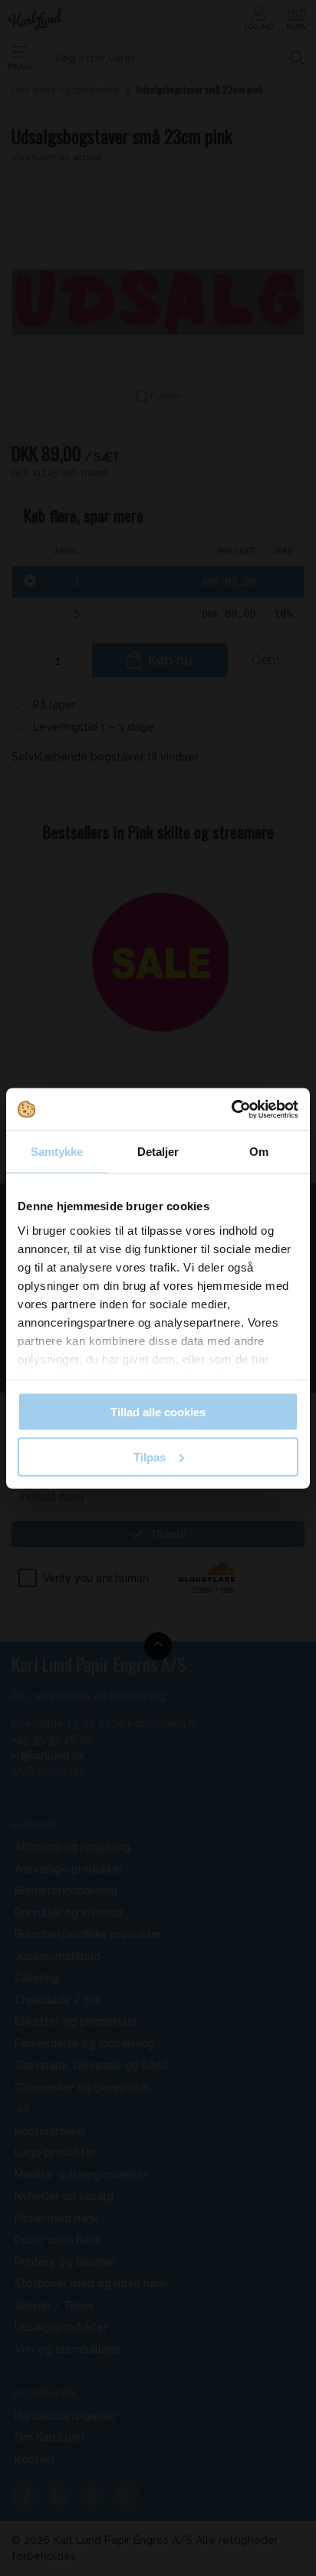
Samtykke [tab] (57, 1152)
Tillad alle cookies (158, 1412)
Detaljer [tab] (158, 1152)
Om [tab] (259, 1152)
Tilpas (150, 1457)
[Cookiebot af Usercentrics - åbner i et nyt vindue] (231, 1109)
